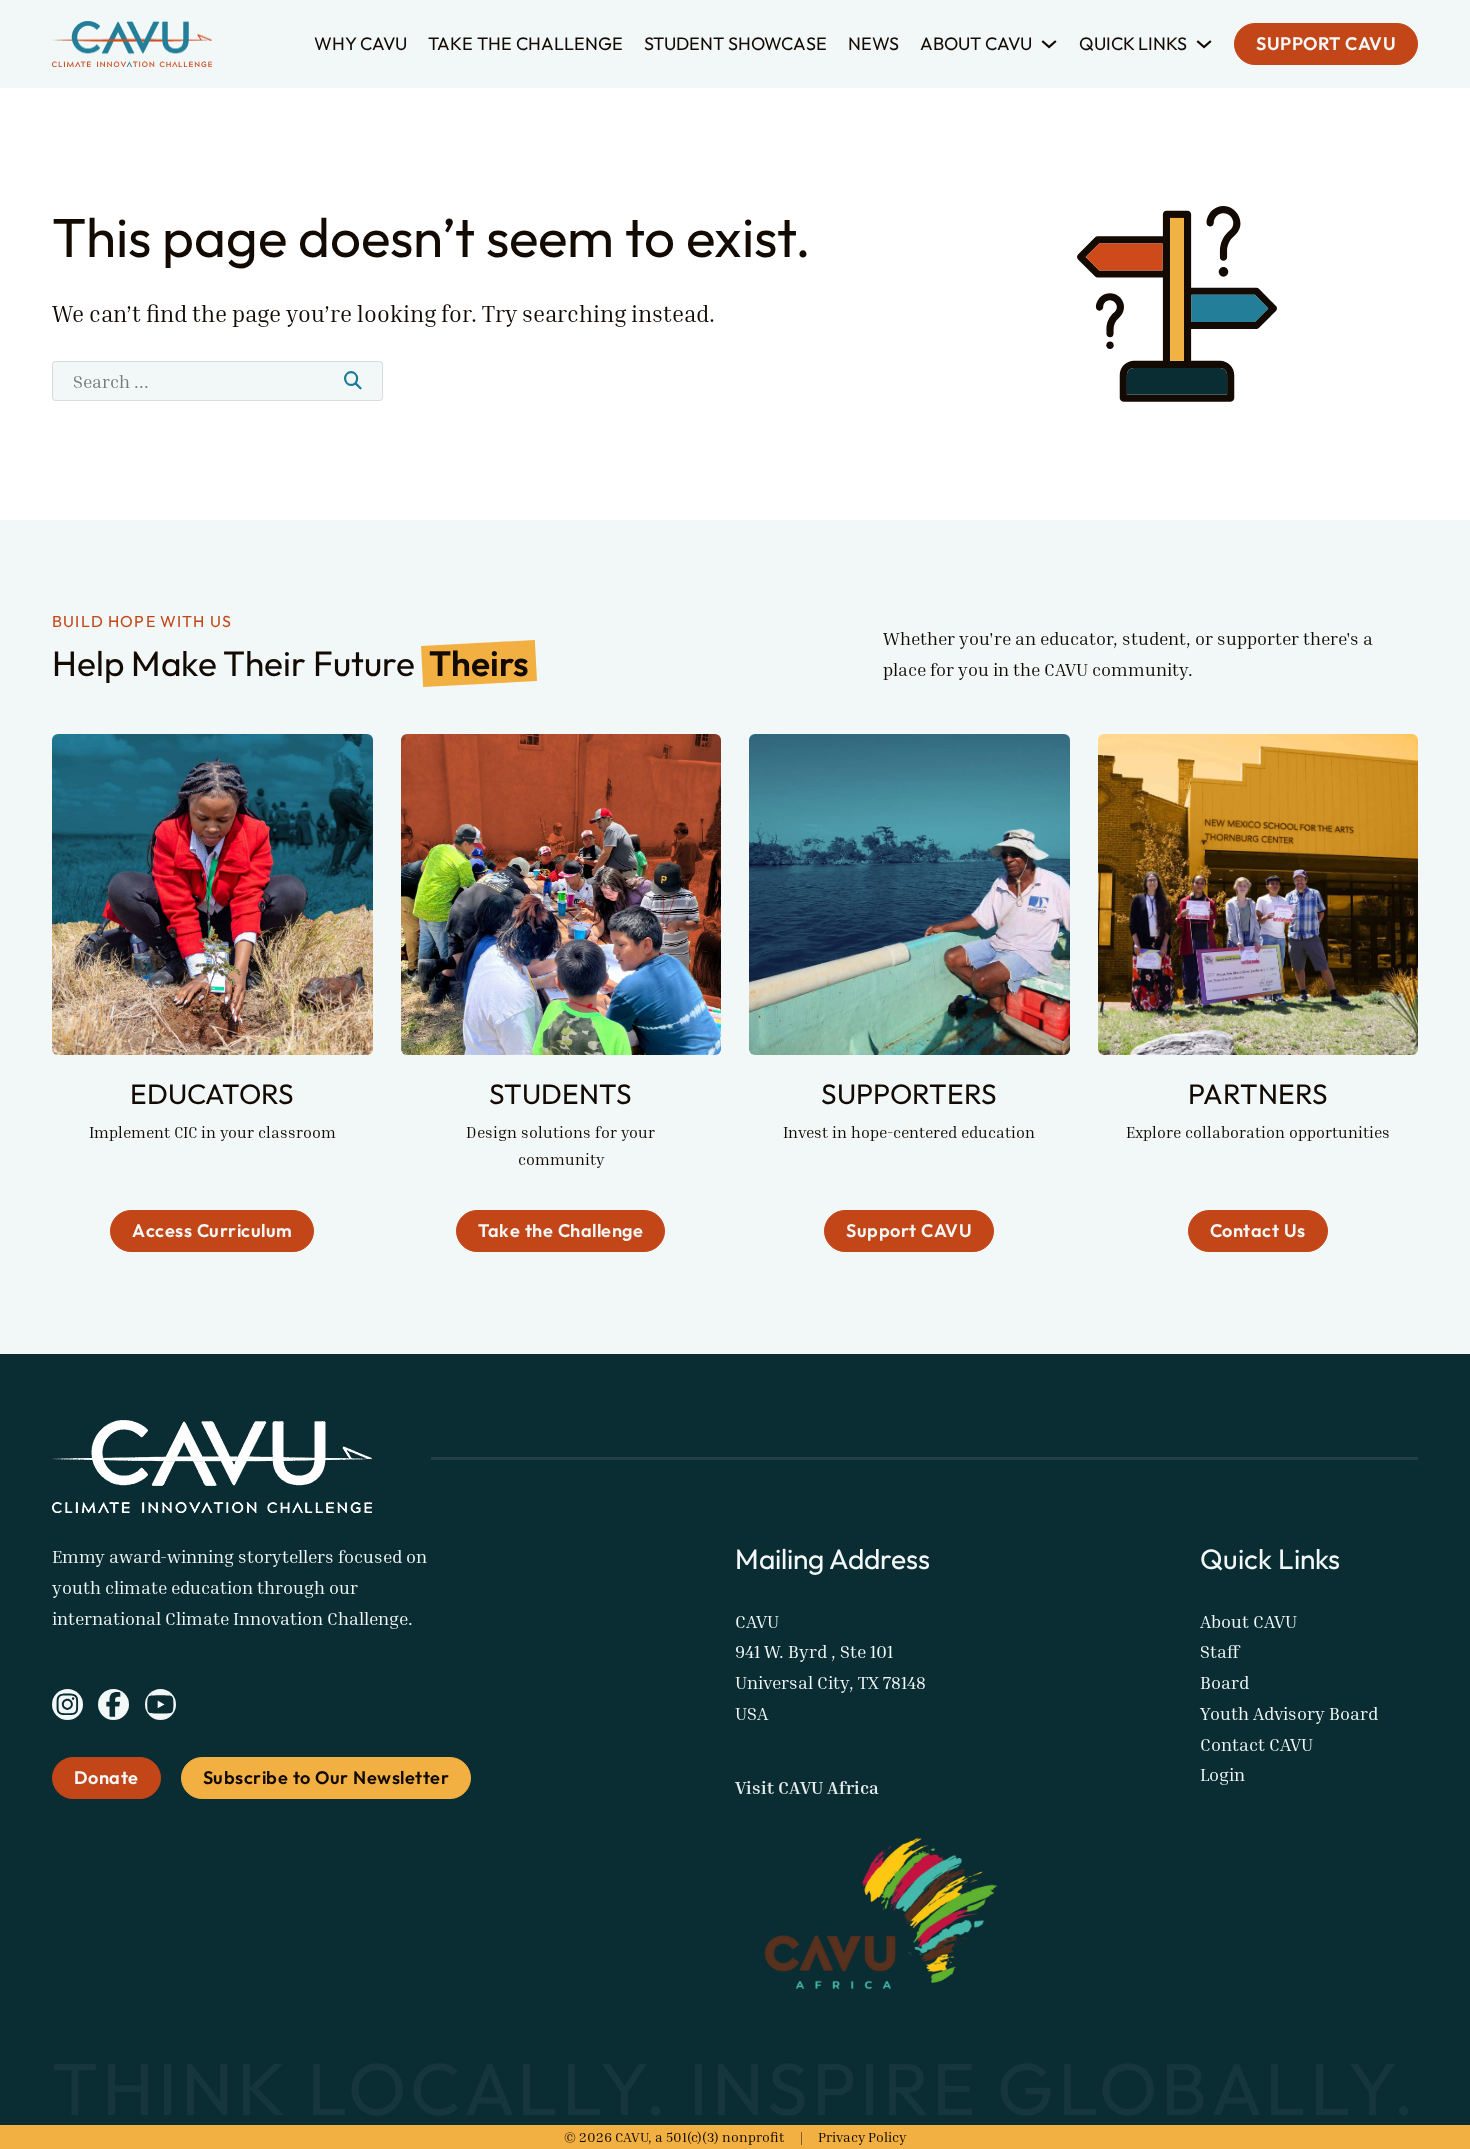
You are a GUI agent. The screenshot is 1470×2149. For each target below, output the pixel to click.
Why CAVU (360, 43)
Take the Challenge (525, 43)
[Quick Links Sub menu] (1204, 44)
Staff (1219, 1651)
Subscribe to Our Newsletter (326, 1777)
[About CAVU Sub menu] (1049, 44)
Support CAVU (1326, 44)
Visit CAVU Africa (807, 1787)
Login (1222, 1774)
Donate (106, 1777)
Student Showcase (735, 43)
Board (1224, 1682)
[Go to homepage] (132, 44)
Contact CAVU (1256, 1744)
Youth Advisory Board (1289, 1713)
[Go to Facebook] (113, 1708)
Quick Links (1133, 43)
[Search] (353, 381)
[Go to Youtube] (160, 1708)
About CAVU (976, 43)
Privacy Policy (862, 2136)
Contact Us (1258, 1230)
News (873, 43)
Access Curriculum (212, 1230)
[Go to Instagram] (67, 1708)
